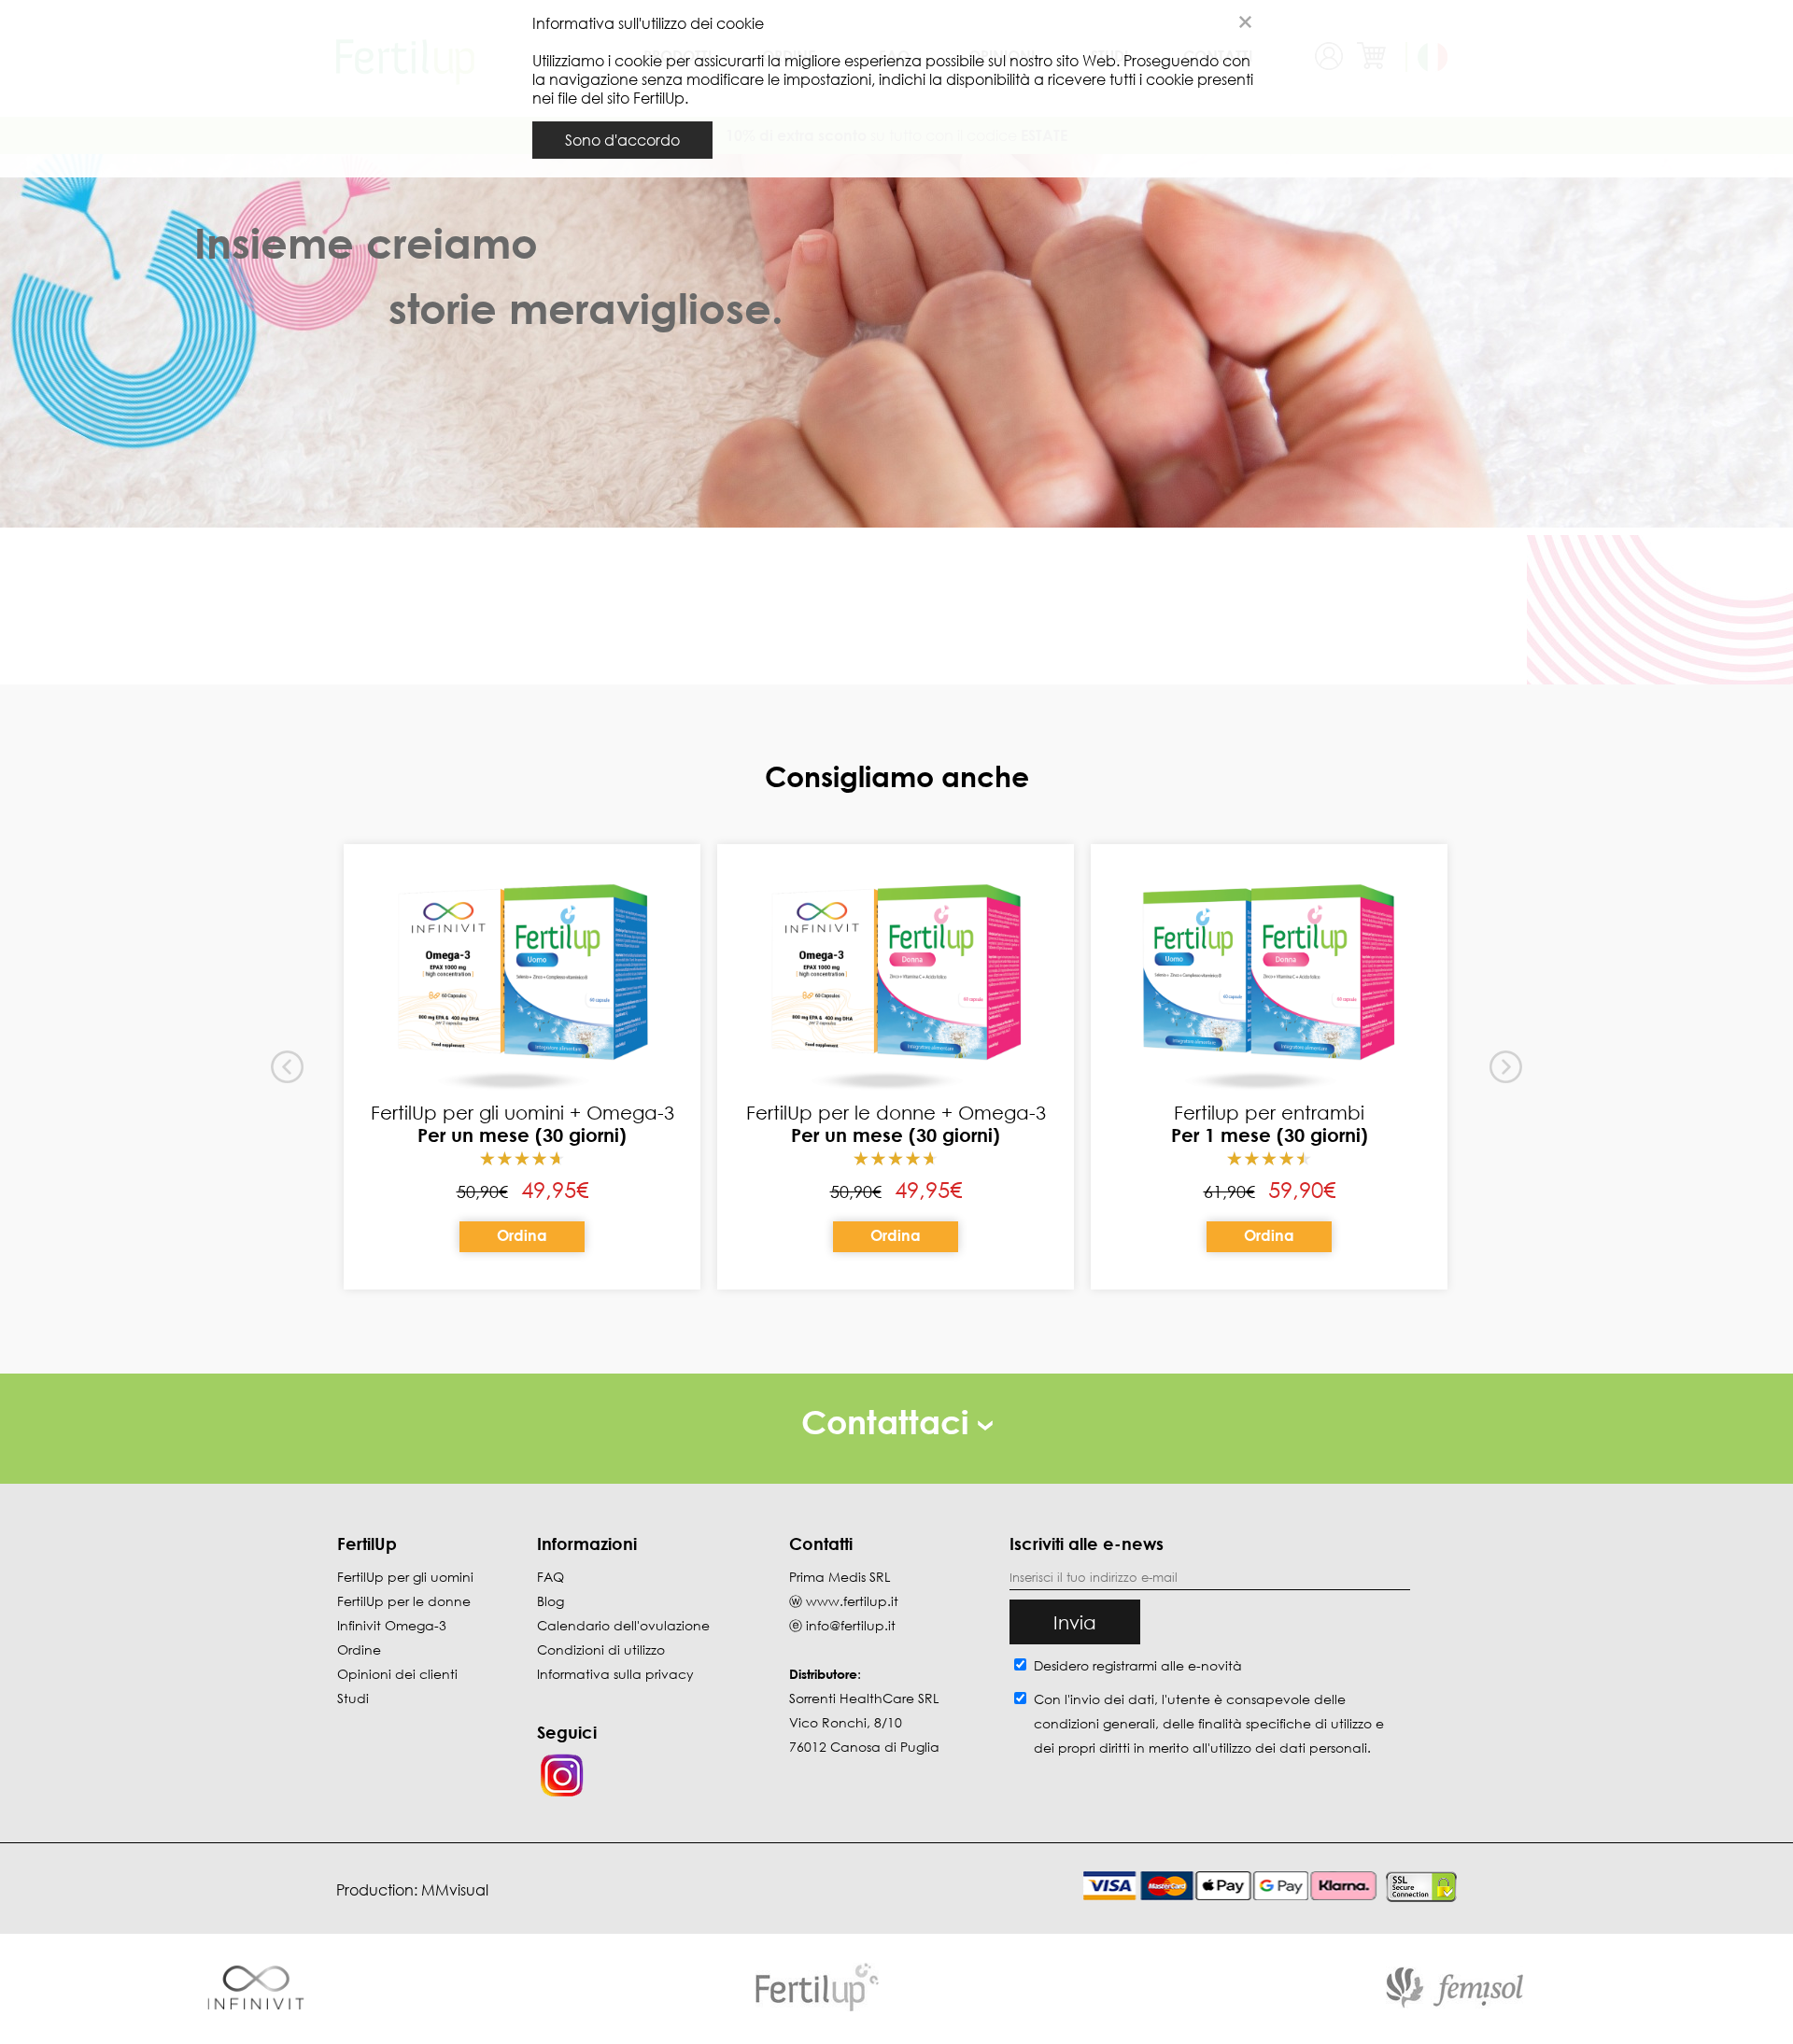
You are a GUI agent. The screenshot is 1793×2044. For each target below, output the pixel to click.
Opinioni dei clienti (397, 1674)
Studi (353, 1698)
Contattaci (889, 1422)
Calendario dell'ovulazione (623, 1625)
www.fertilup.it (852, 1601)
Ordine (359, 1649)
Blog (551, 1601)
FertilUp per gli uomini (405, 1577)
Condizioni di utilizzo (601, 1649)
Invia (1075, 1622)
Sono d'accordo (622, 140)
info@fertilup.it (851, 1625)
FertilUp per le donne (404, 1601)
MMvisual (455, 1890)
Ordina (522, 1235)
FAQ (551, 1577)
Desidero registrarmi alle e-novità (1138, 1665)
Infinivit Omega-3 (392, 1625)
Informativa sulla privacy (615, 1674)
